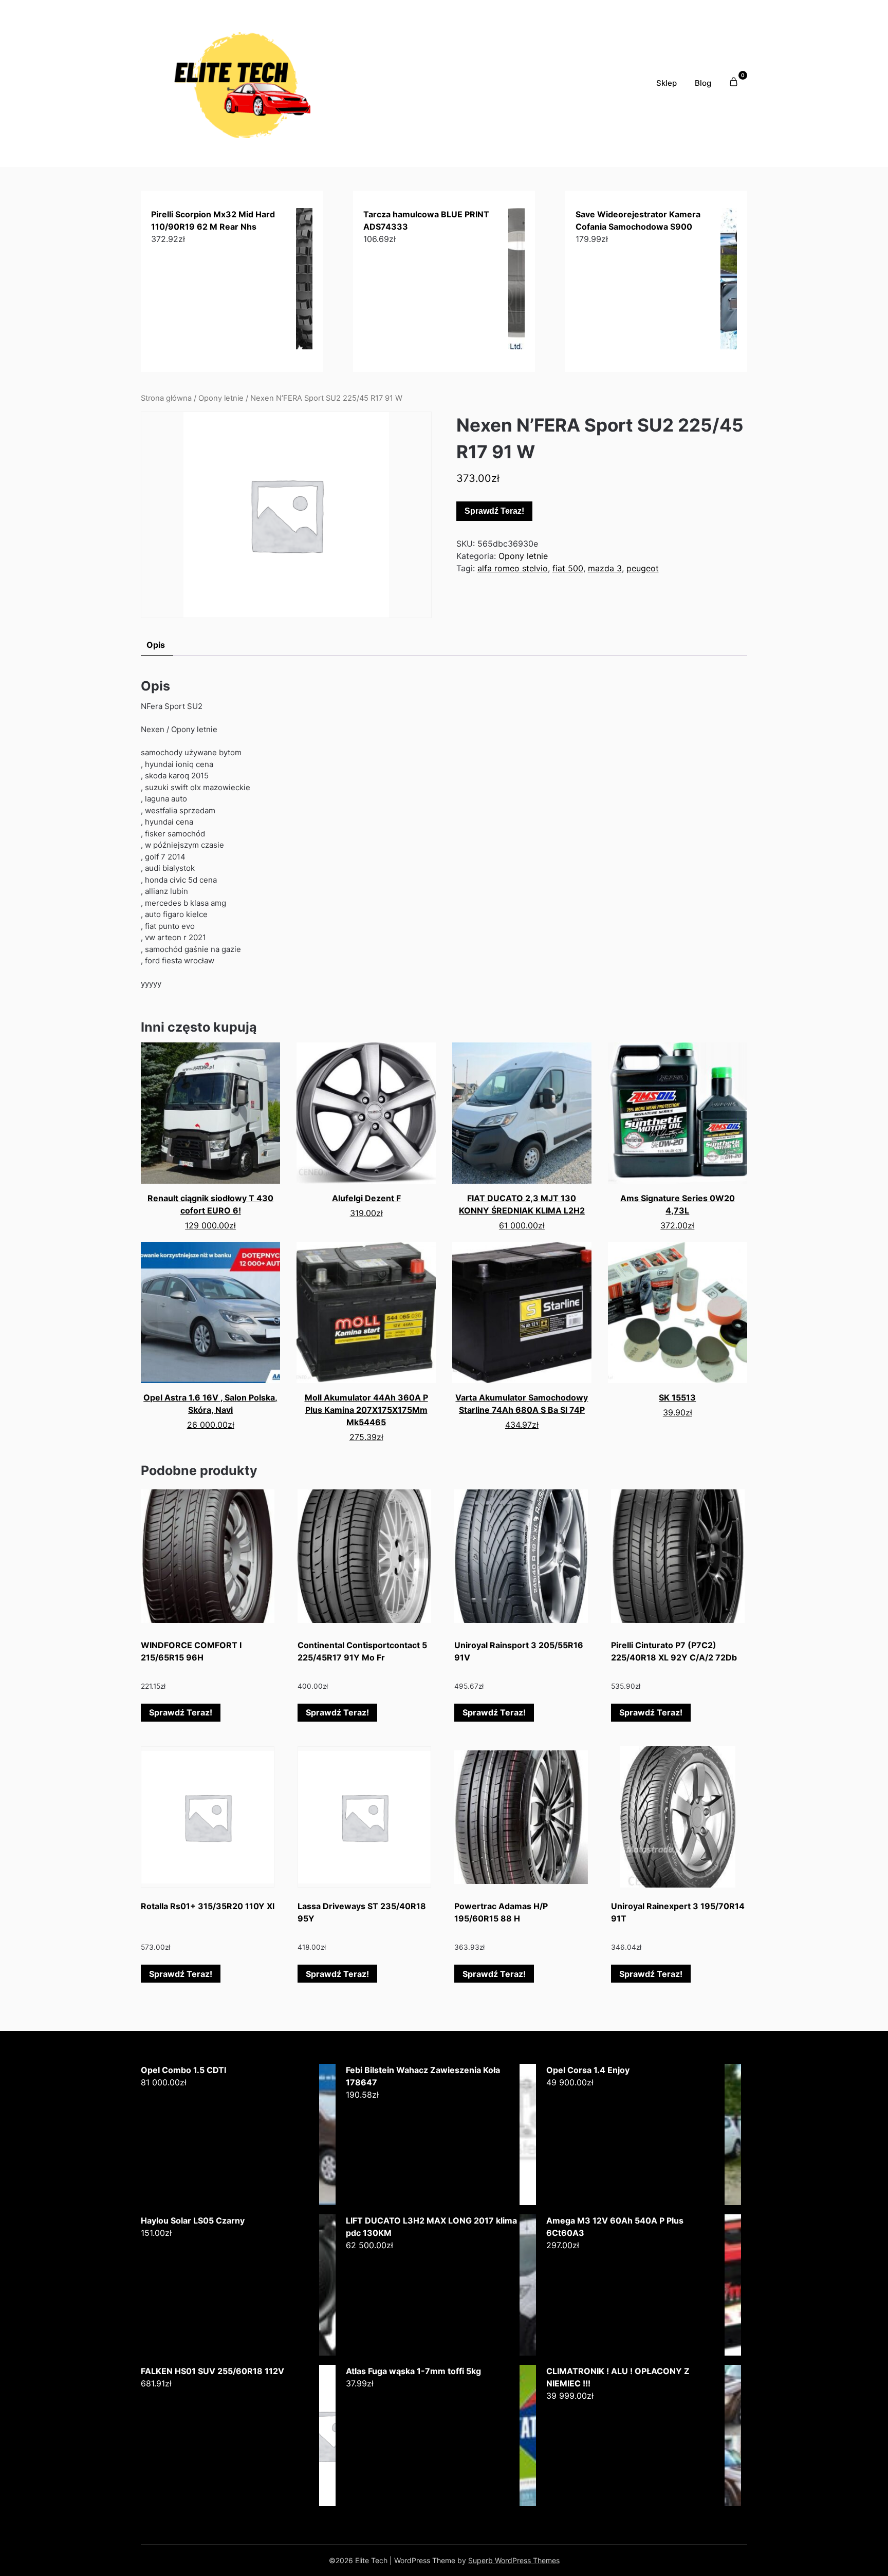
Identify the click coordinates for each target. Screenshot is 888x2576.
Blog (703, 83)
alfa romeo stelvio (513, 568)
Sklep (667, 83)
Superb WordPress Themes (514, 2560)
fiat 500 (568, 568)
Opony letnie (221, 398)
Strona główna (166, 398)
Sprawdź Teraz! (494, 511)
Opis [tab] (156, 645)
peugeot (643, 568)
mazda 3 (605, 568)
